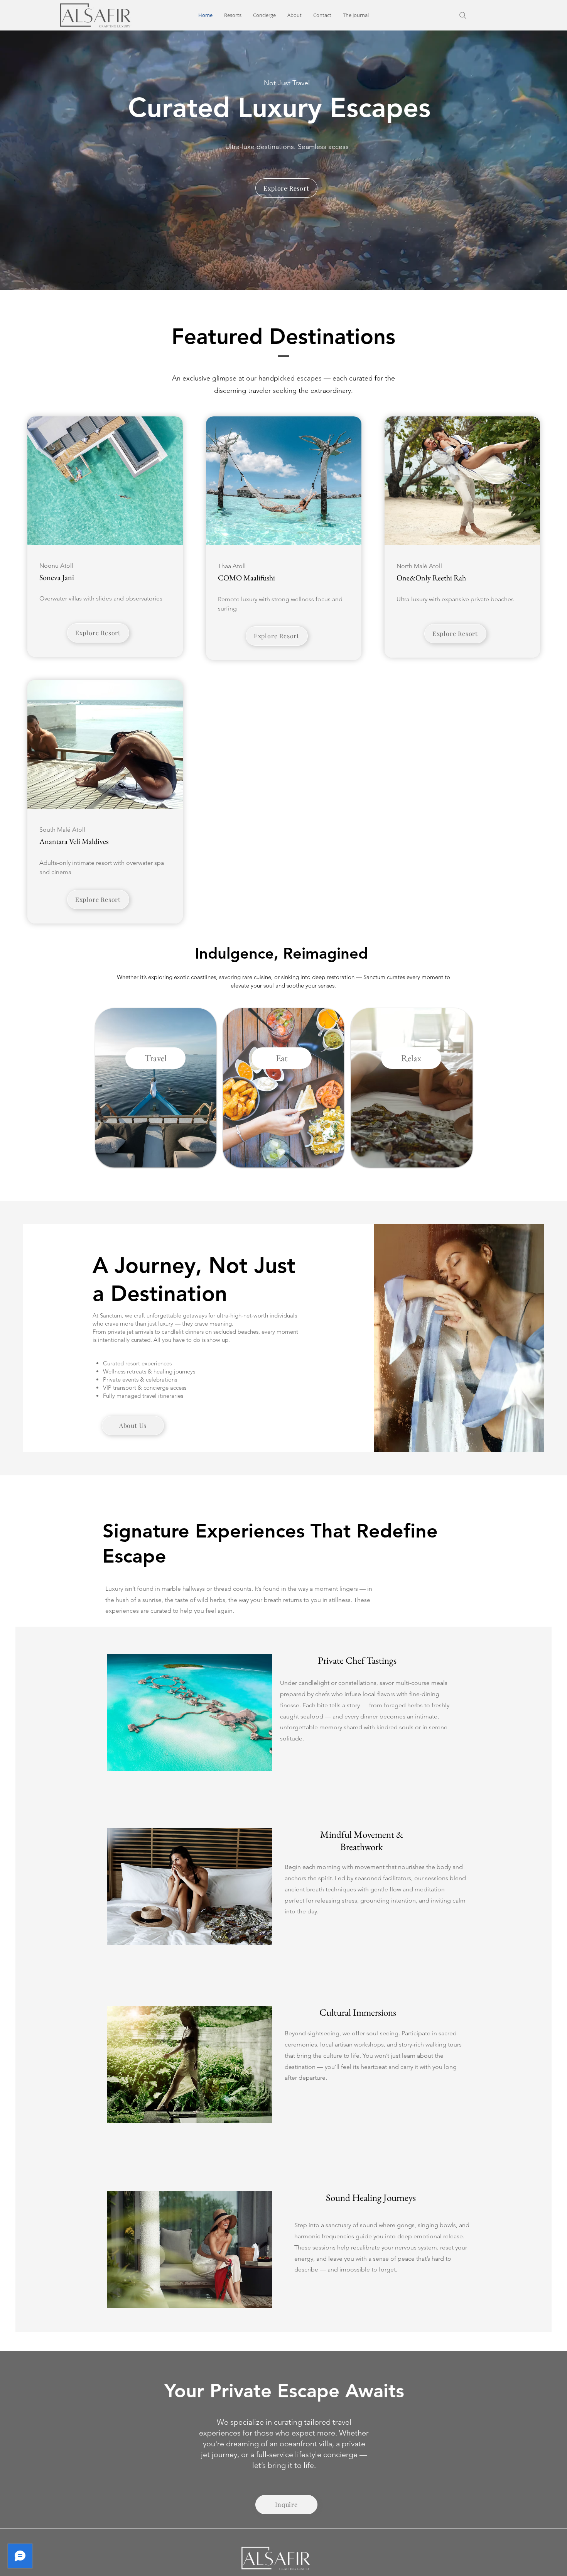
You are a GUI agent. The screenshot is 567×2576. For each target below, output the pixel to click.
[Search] (463, 15)
